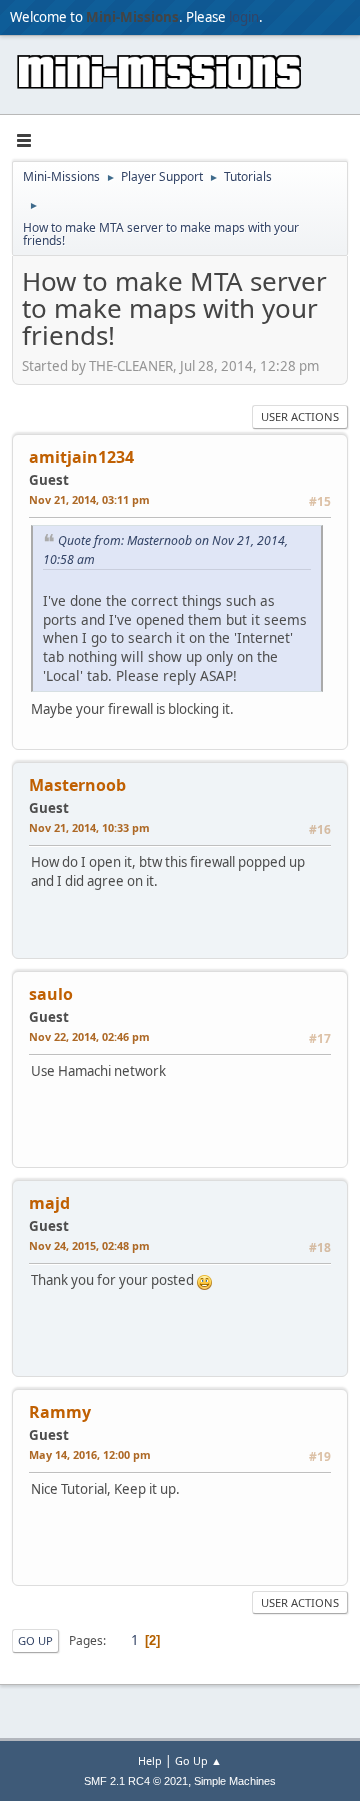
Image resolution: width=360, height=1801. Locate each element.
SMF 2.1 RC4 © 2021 (136, 1781)
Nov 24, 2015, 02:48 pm (89, 1245)
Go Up (35, 1640)
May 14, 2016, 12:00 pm (90, 1454)
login (244, 17)
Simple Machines (235, 1781)
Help (150, 1760)
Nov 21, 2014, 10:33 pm (89, 827)
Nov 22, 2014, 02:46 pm (89, 1036)
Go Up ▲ (198, 1760)
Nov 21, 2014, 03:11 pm (89, 499)
